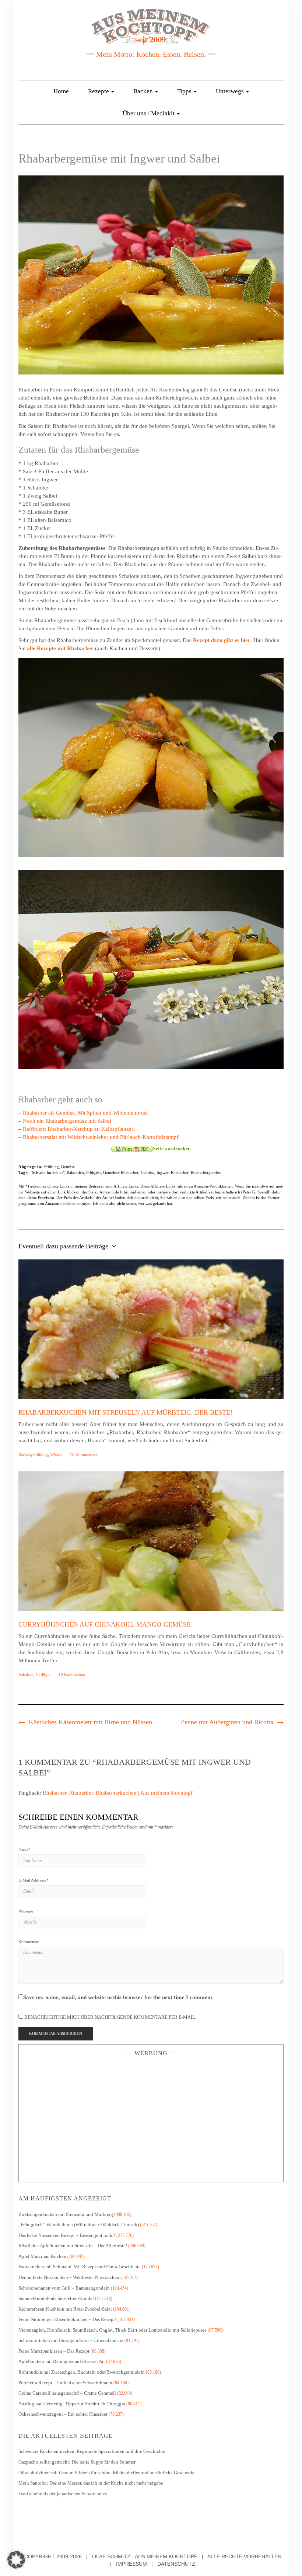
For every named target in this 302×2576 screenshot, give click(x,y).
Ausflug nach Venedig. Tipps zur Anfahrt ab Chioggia (72, 2404)
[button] (16, 2560)
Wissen (56, 1454)
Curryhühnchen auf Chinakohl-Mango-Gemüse (105, 1624)
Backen (144, 91)
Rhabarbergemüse (206, 1172)
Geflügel (43, 1674)
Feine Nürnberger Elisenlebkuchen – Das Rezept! (67, 2319)
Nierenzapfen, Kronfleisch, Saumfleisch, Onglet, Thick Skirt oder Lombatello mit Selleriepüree (113, 2330)
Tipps (185, 91)
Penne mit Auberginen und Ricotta (227, 1722)
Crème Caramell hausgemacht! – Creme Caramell (67, 2393)
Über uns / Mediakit (149, 113)
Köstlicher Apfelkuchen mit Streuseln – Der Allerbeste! (73, 2246)
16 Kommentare (84, 1454)
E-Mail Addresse (34, 1880)
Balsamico (75, 1172)
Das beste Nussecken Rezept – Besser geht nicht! (67, 2235)
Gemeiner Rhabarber (121, 1172)
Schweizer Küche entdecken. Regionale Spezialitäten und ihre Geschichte (92, 2451)
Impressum (131, 2564)
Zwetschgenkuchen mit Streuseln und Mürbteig (66, 2214)
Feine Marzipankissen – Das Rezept (54, 2351)
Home (61, 91)
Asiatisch (26, 1674)
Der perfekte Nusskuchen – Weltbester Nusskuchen (69, 2277)
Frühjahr (94, 1172)
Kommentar (29, 1942)
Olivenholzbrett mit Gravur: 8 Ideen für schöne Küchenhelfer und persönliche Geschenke (108, 2473)
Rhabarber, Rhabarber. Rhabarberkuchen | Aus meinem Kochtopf (118, 1793)
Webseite (26, 1911)
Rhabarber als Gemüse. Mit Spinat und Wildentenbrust (85, 1113)
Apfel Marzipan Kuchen (42, 2256)
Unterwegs (231, 91)
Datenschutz (176, 2564)
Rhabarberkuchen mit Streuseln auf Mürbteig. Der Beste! (125, 1412)
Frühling (52, 1167)
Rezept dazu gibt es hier (222, 640)
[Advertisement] (151, 2117)
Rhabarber (180, 1172)
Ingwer (163, 1172)
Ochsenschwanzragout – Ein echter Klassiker (63, 2414)
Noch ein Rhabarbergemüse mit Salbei (67, 1121)
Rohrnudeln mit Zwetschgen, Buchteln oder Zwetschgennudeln (82, 2372)
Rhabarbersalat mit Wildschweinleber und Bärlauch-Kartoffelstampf (101, 1137)
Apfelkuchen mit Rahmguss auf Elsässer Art (62, 2361)
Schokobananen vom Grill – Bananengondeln (64, 2288)
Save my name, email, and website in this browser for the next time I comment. (118, 1997)
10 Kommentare (72, 1674)
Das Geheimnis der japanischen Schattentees (63, 2494)
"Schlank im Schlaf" (48, 1172)
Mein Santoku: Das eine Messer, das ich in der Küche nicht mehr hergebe (91, 2483)
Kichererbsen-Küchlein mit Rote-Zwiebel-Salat (65, 2309)
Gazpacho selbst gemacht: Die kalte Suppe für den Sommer (77, 2462)
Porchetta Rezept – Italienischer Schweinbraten (65, 2383)
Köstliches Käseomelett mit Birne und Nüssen (90, 1722)
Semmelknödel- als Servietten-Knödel (56, 2298)
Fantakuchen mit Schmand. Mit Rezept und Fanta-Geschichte (80, 2267)
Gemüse (68, 1167)
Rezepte (99, 91)
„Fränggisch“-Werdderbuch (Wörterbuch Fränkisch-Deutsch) (79, 2225)
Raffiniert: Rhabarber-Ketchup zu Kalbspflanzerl (79, 1129)
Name (24, 1849)
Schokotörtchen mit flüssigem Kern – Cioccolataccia (71, 2340)
